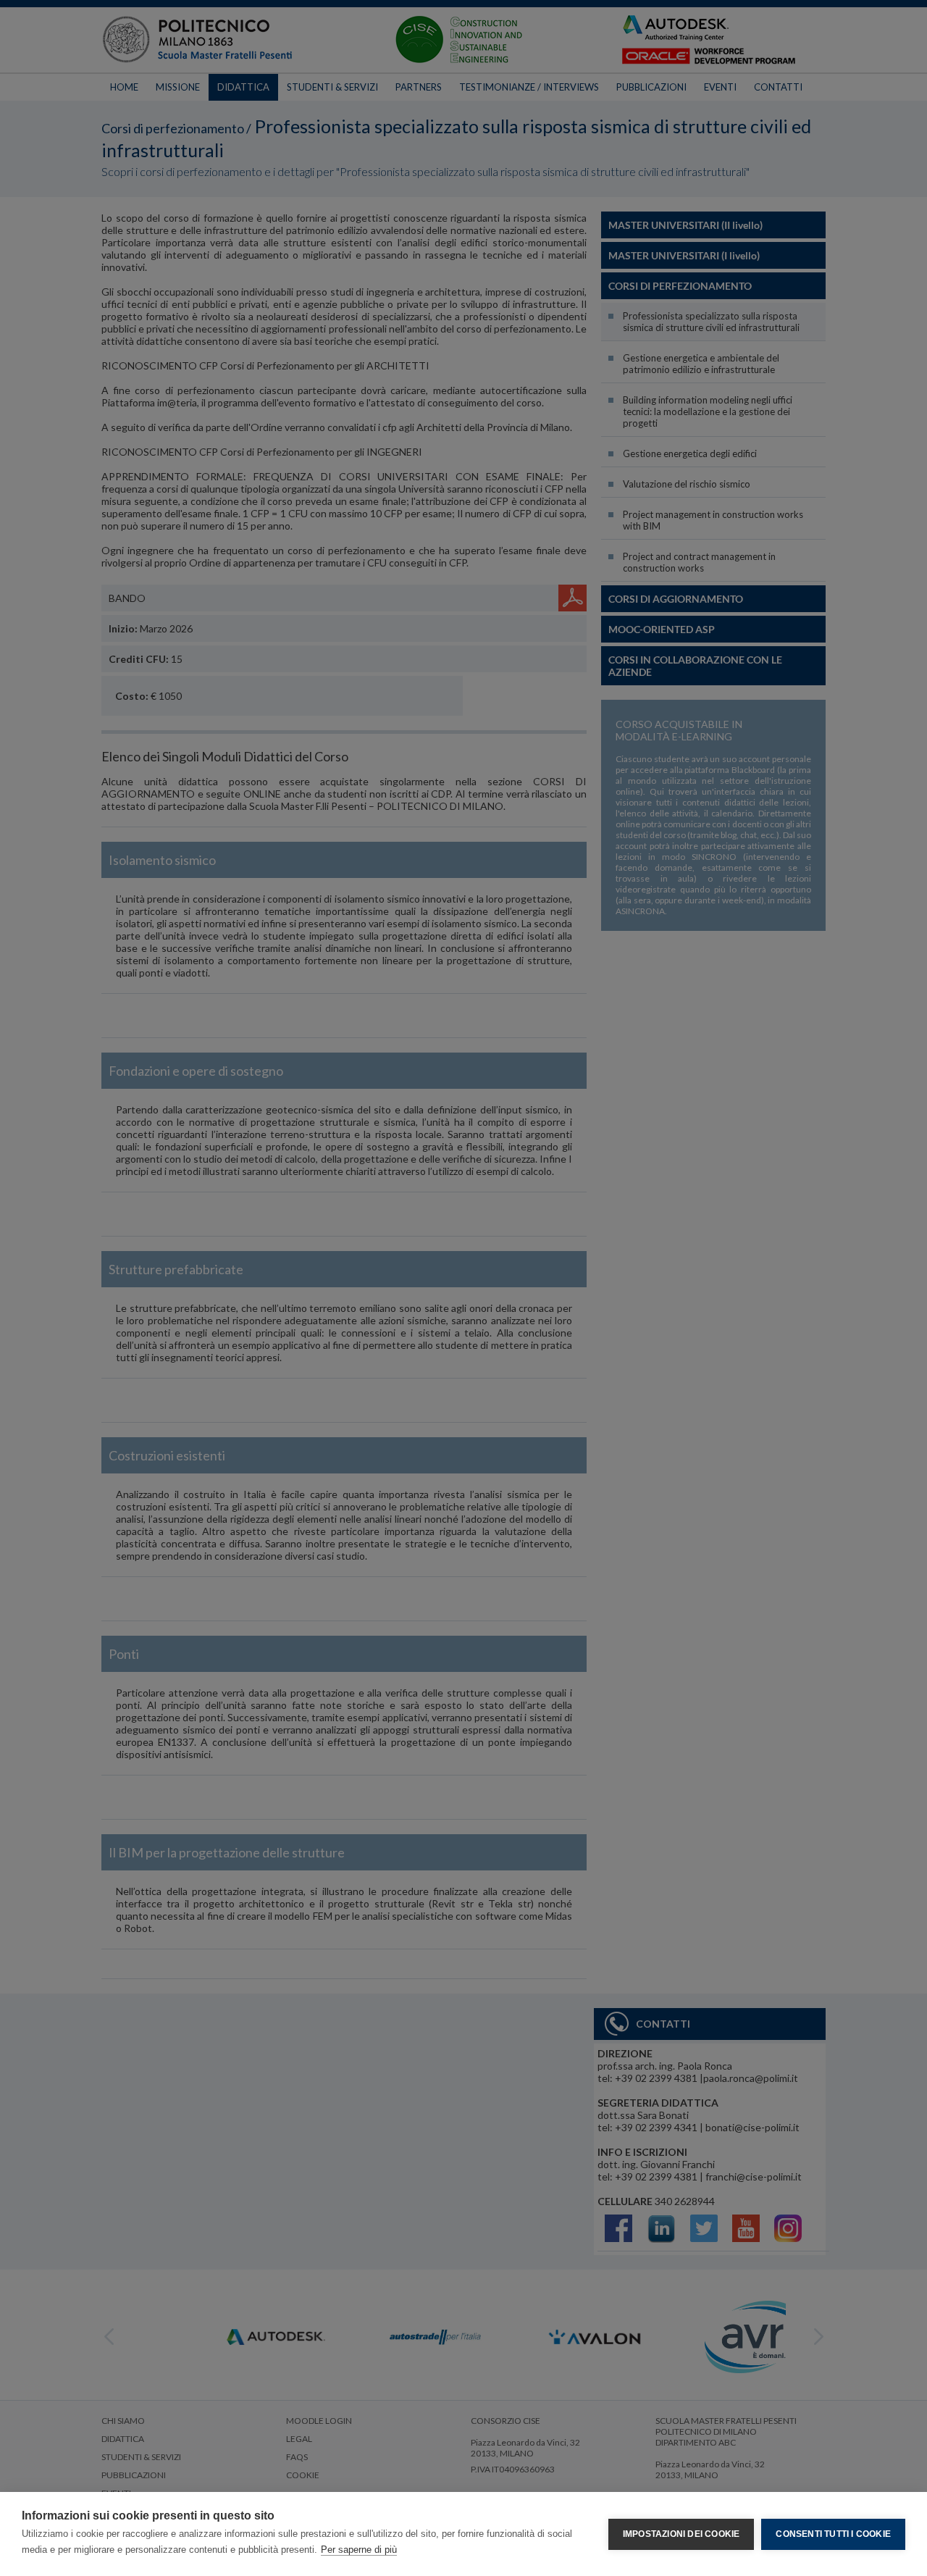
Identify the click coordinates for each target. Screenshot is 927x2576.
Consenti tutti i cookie (833, 2534)
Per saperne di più (359, 2550)
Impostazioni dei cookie (681, 2534)
